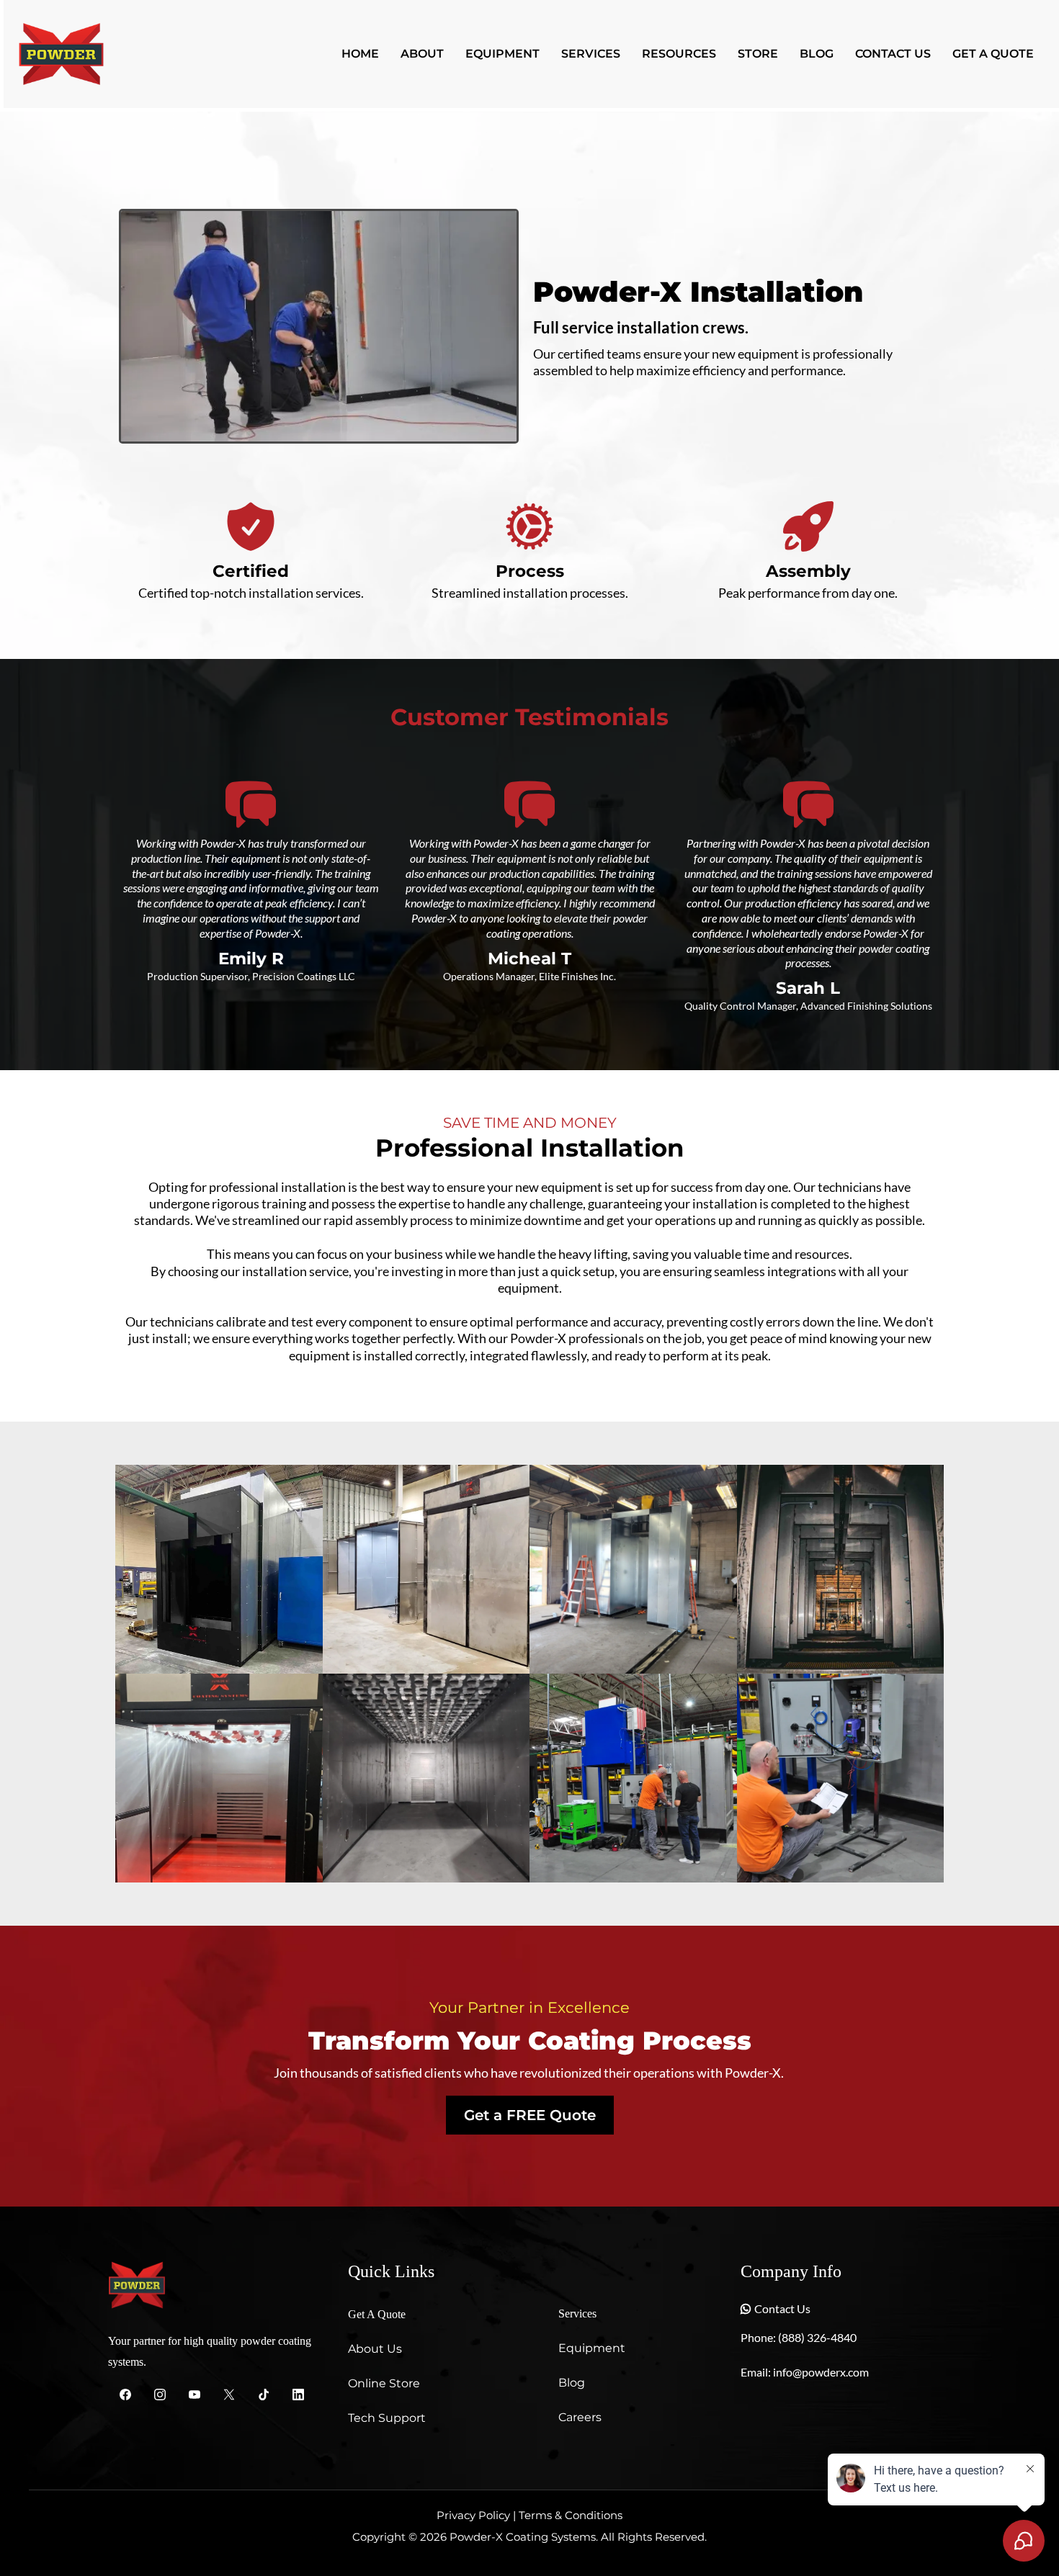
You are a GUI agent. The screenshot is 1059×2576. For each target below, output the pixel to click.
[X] (229, 2394)
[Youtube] (195, 2394)
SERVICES (591, 54)
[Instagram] (160, 2394)
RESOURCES (679, 54)
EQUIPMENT (502, 54)
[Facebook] (125, 2394)
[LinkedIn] (298, 2394)
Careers (580, 2417)
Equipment (592, 2348)
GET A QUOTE (993, 54)
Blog (572, 2383)
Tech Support (387, 2418)
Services (577, 2314)
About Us (375, 2349)
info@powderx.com (821, 2372)
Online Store (384, 2383)
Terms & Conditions (571, 2515)
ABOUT (422, 54)
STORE (758, 54)
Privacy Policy (473, 2515)
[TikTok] (264, 2394)
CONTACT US (893, 54)
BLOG (817, 54)
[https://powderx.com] (61, 53)
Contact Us (782, 2308)
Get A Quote (377, 2314)
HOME (360, 54)
